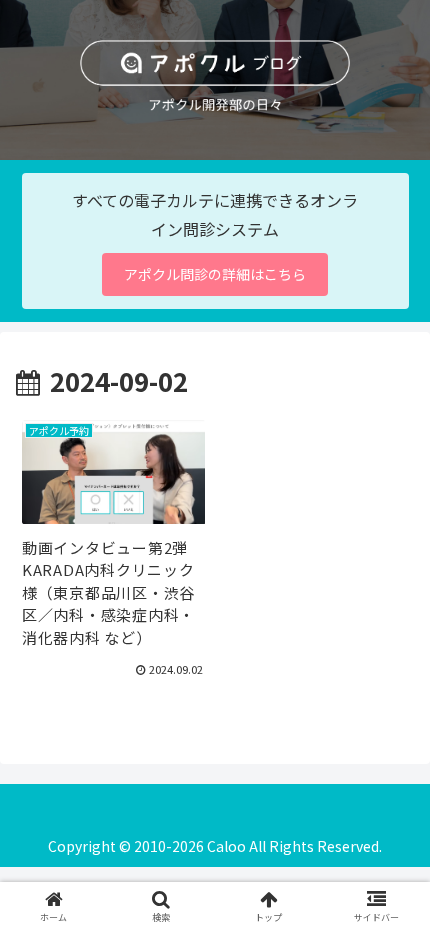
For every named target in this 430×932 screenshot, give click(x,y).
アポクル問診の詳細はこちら (215, 274)
